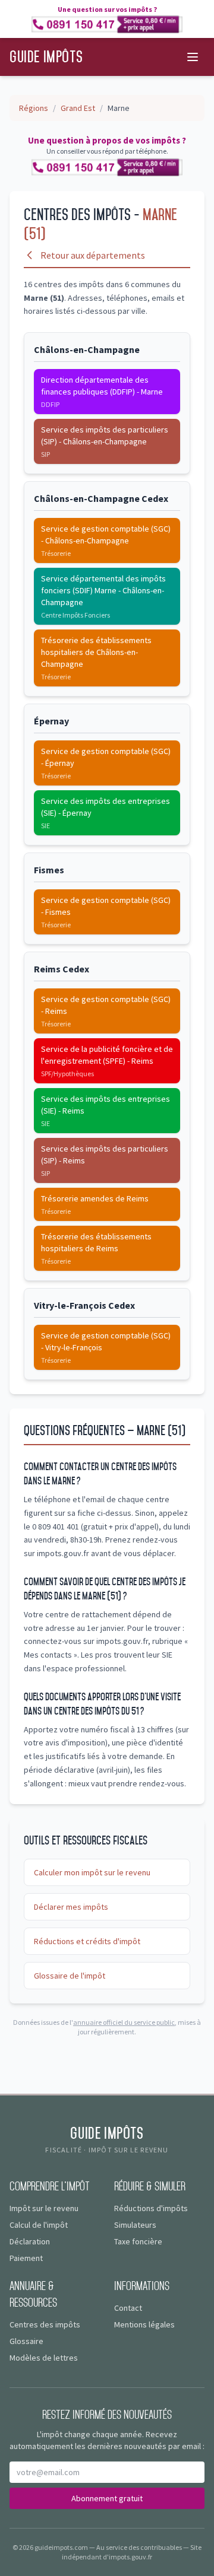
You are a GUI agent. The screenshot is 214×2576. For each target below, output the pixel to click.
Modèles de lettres (44, 2358)
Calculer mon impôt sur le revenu (92, 1872)
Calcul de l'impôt (39, 2225)
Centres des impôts (45, 2324)
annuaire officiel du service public (124, 2022)
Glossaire (26, 2341)
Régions (34, 108)
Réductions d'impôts (151, 2208)
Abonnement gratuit (107, 2498)
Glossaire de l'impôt (70, 1976)
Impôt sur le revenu (44, 2208)
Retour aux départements (93, 255)
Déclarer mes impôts (71, 1907)
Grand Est (78, 108)
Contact (128, 2308)
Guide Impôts (46, 57)
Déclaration (30, 2241)
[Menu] (193, 57)
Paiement (26, 2258)
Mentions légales (144, 2324)
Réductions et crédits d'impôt (87, 1941)
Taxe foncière (138, 2241)
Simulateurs (135, 2225)
